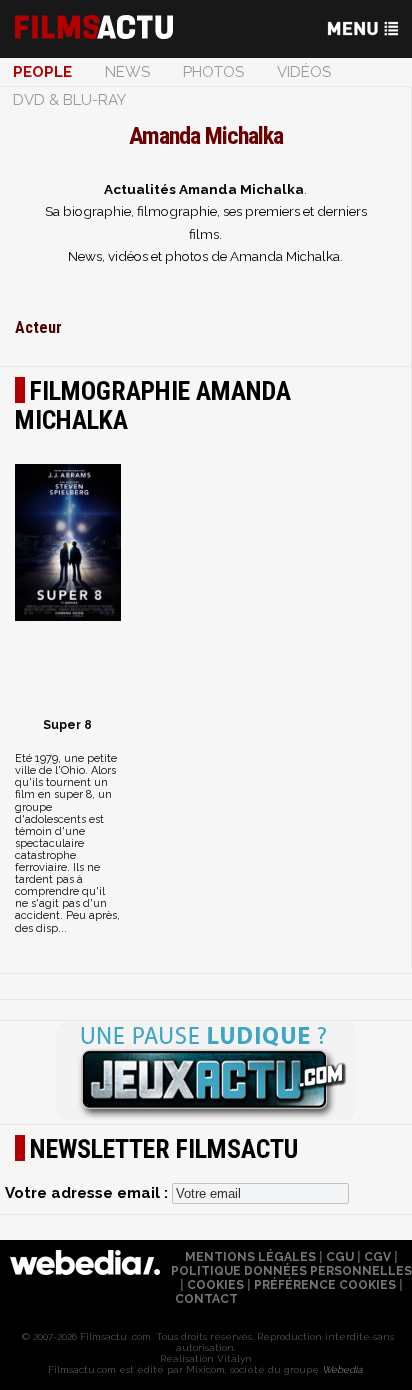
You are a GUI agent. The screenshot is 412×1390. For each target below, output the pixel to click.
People (42, 72)
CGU (340, 1257)
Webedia (342, 1369)
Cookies (215, 1285)
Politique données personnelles (291, 1271)
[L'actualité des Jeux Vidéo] (206, 1072)
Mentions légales (250, 1257)
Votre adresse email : (88, 1193)
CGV (377, 1257)
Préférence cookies (325, 1285)
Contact (206, 1299)
